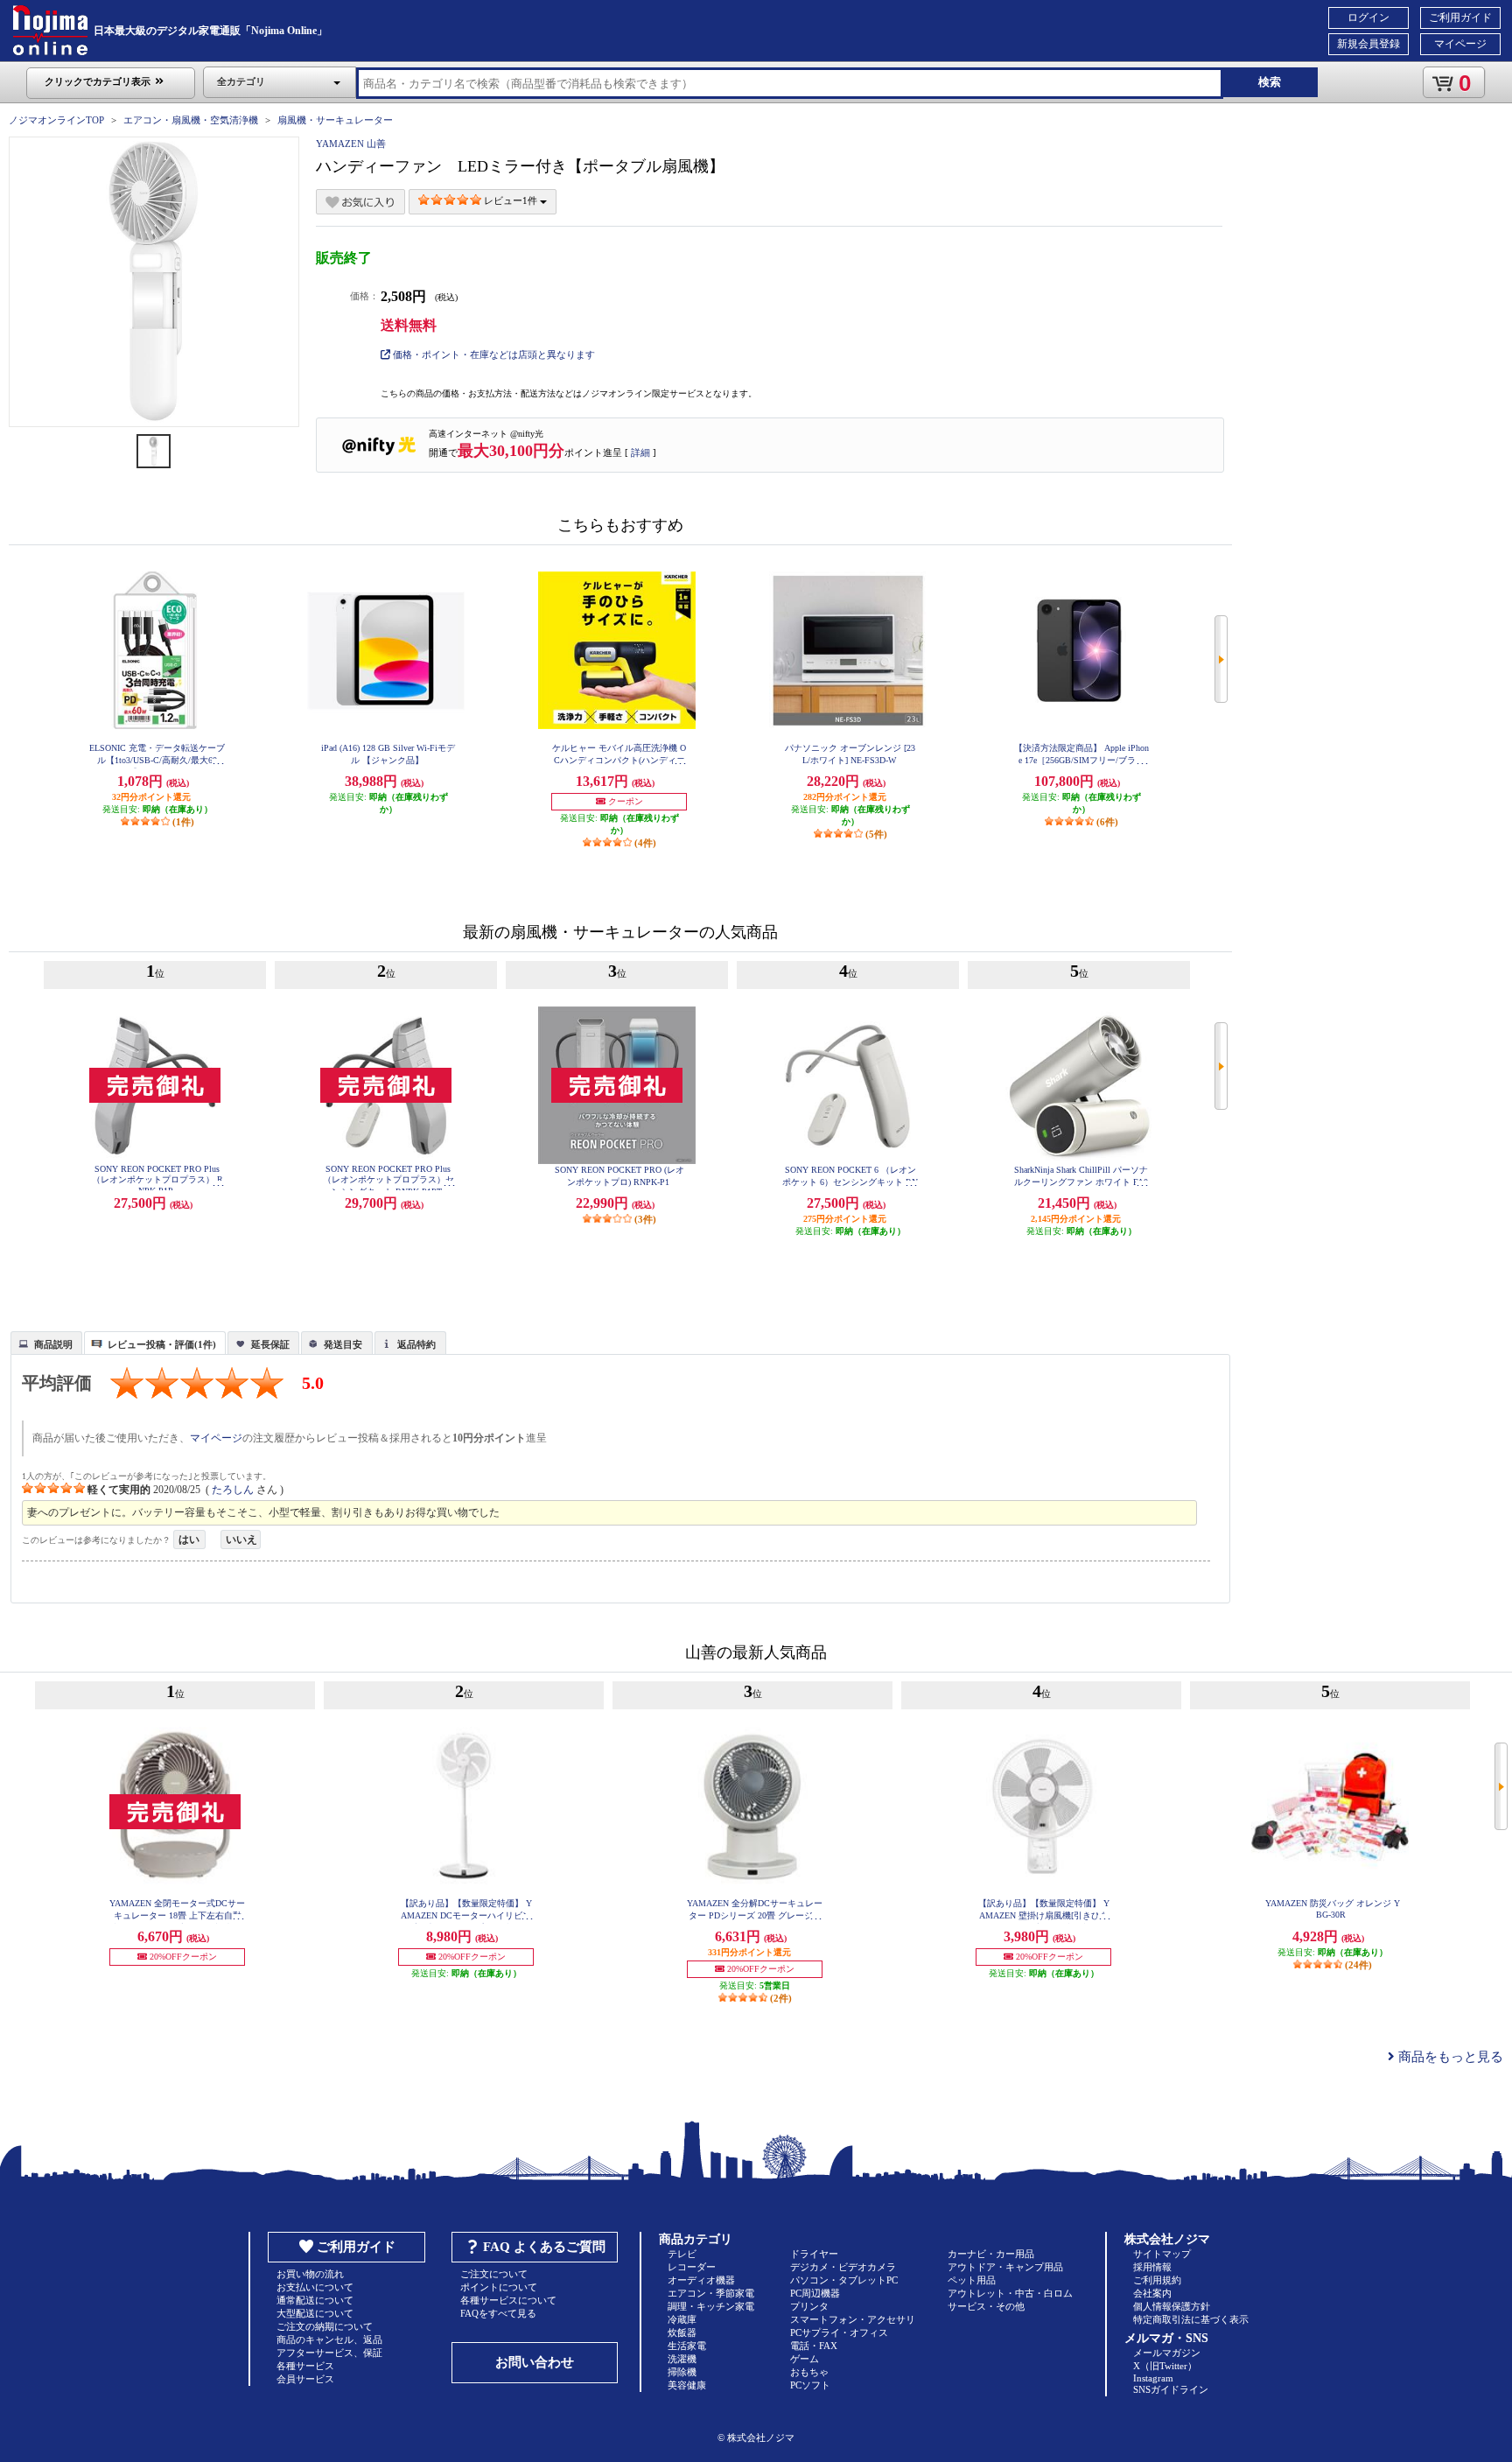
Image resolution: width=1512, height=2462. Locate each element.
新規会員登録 (1368, 44)
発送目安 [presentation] (343, 1344)
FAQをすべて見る (498, 2313)
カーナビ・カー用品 (991, 2254)
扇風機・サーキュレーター (335, 120)
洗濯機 (682, 2359)
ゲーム (805, 2359)
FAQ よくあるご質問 (544, 2247)
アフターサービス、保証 (329, 2353)
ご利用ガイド (1460, 18)
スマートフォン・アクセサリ (853, 2319)
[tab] (46, 1343)
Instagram (1153, 2378)
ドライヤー (814, 2254)
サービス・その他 (986, 2306)
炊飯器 (682, 2332)
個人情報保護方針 (1172, 2306)
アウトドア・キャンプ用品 (1005, 2267)
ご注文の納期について (325, 2326)
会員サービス (305, 2379)
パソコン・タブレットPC (844, 2280)
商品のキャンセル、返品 (329, 2339)
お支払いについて (315, 2287)
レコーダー (692, 2267)
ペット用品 (972, 2280)
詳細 (640, 452)
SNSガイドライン (1171, 2389)
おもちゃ (809, 2372)
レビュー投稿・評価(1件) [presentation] (162, 1344)
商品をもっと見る (1449, 2057)
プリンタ (809, 2306)
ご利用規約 (1157, 2280)
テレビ (682, 2254)
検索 (1270, 82)
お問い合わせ (535, 2362)
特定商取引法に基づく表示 (1191, 2319)
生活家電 (687, 2346)
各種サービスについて (508, 2300)
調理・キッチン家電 (711, 2306)
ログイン (1368, 18)
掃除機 (682, 2372)
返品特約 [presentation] (416, 1344)
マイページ (1460, 44)
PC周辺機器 (815, 2293)
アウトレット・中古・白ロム (1010, 2293)
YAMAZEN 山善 (351, 144)
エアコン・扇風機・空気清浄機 (191, 120)
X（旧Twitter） (1165, 2366)
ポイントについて (499, 2287)
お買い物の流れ (310, 2274)
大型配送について (315, 2313)
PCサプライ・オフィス (839, 2332)
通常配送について (315, 2300)
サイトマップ (1162, 2254)
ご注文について (494, 2274)
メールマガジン (1167, 2353)
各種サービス (305, 2366)
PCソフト (810, 2385)
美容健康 (687, 2385)
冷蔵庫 (682, 2319)
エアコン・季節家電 (711, 2293)
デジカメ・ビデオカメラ (843, 2267)
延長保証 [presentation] (270, 1344)
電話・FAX (814, 2346)
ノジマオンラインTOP (56, 120)
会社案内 (1152, 2293)
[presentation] (44, 1342)
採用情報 (1152, 2267)
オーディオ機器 (701, 2280)
